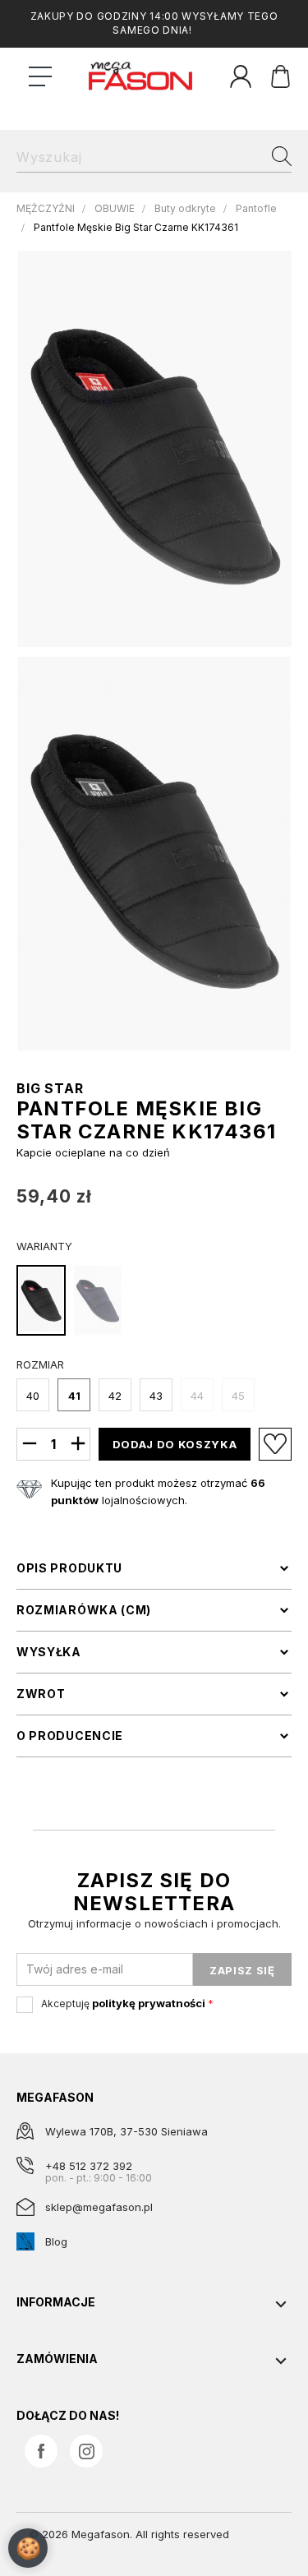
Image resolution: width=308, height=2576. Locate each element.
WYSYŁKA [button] (49, 1652)
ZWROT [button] (41, 1694)
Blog (56, 2241)
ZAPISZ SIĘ (242, 1970)
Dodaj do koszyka (175, 1444)
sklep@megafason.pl (99, 2207)
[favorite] (275, 1444)
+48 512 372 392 (89, 2166)
